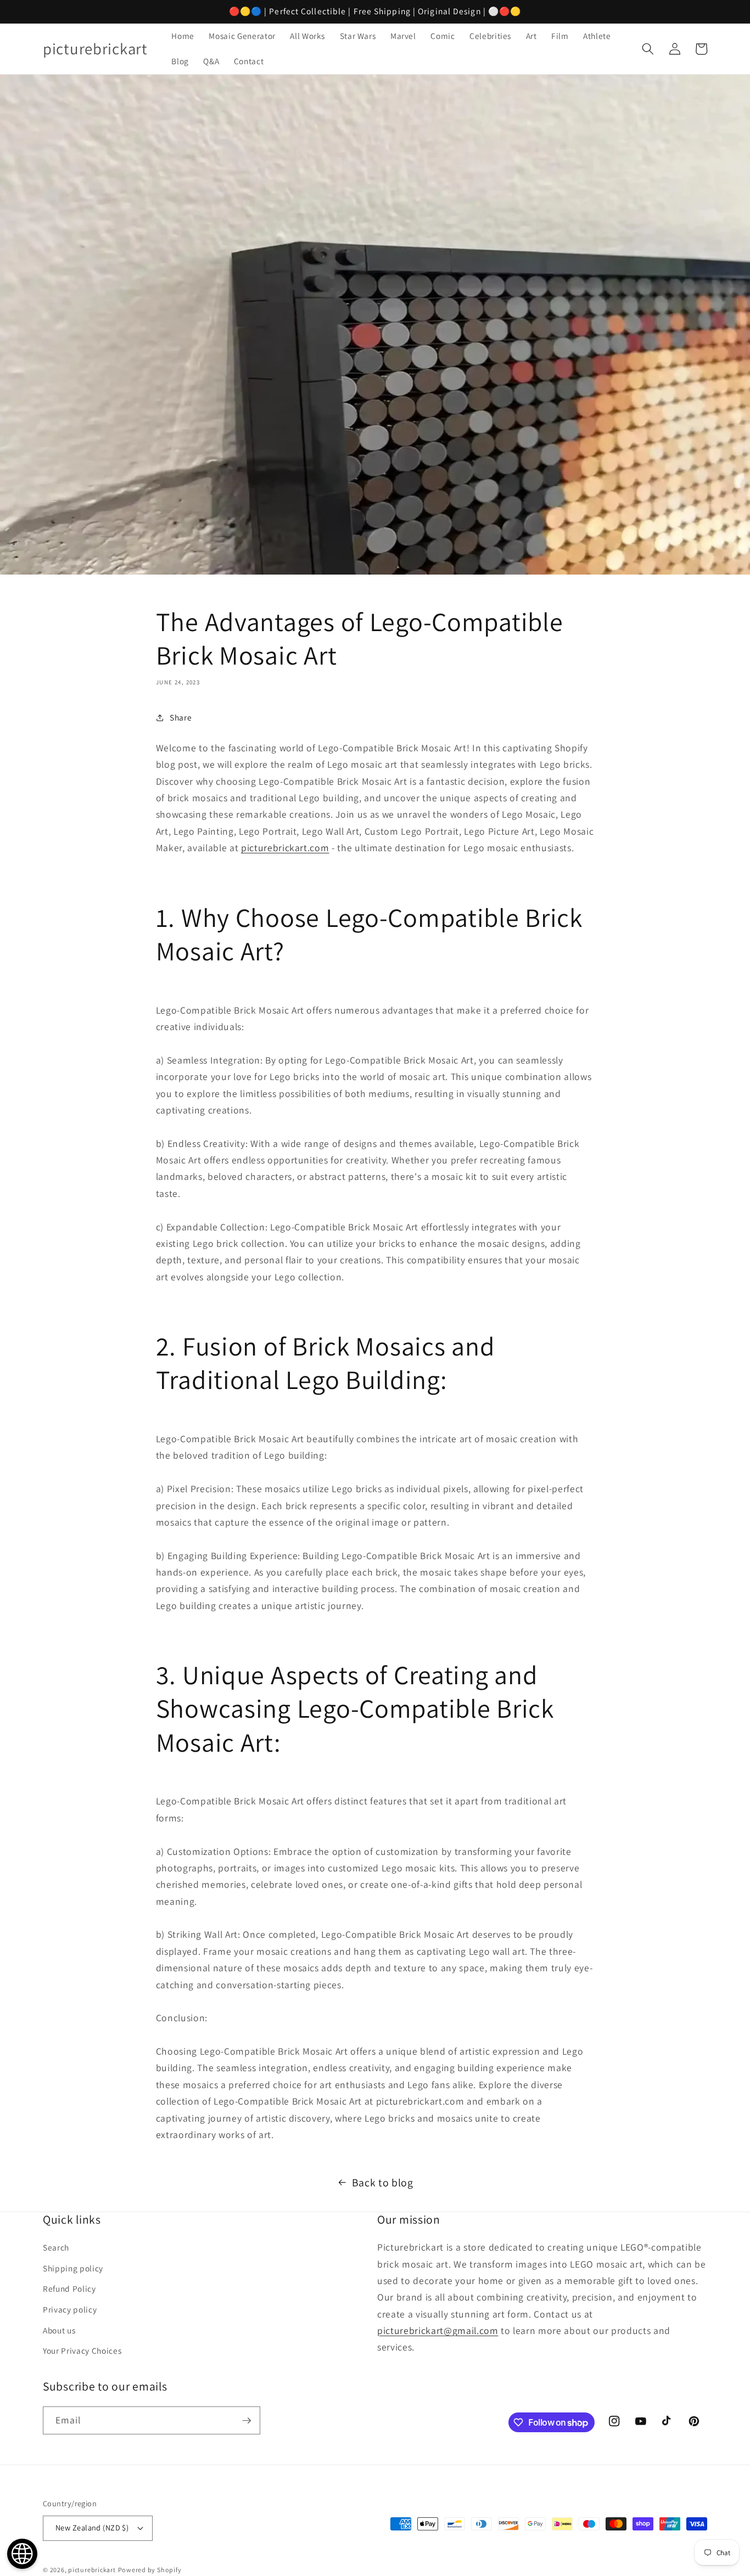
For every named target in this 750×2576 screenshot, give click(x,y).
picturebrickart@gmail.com (438, 2330)
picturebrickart (92, 2570)
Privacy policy (70, 2309)
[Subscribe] (247, 2421)
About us (59, 2330)
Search (56, 2247)
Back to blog (383, 2183)
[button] (648, 49)
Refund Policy (69, 2288)
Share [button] (181, 717)
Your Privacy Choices (82, 2350)
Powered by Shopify (150, 2570)
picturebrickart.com (285, 848)
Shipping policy (73, 2268)
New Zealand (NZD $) (92, 2527)
